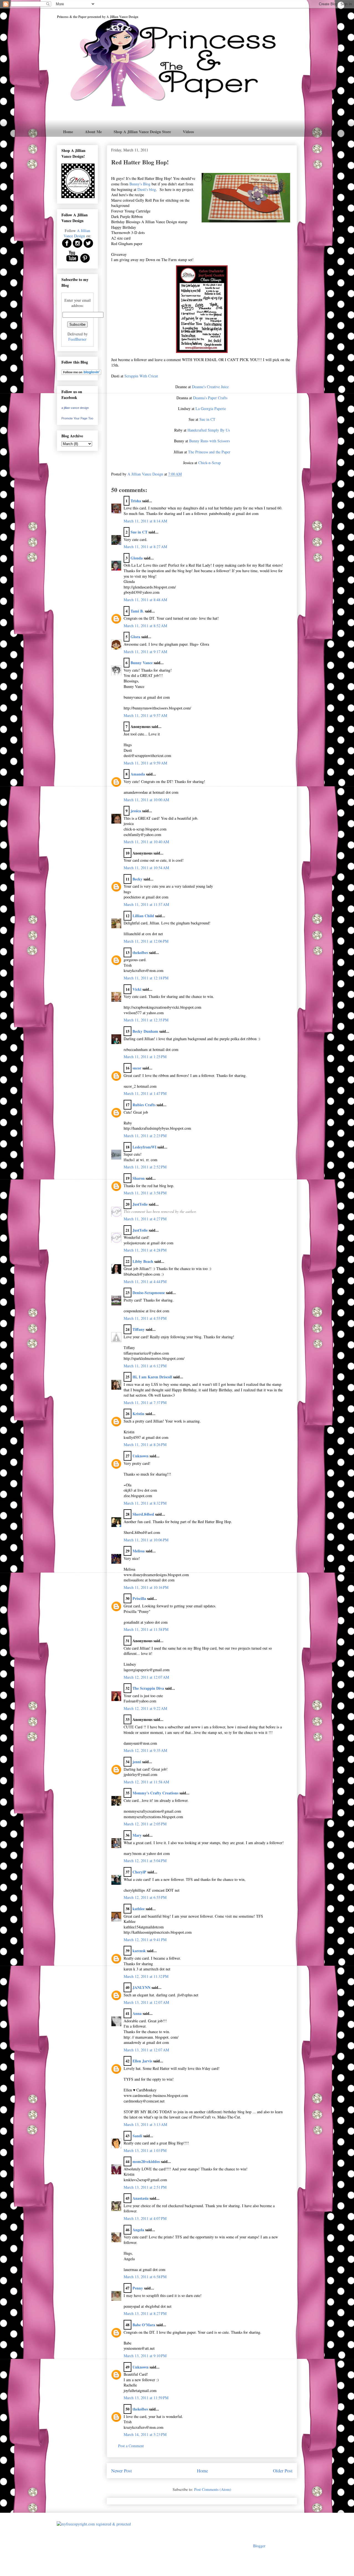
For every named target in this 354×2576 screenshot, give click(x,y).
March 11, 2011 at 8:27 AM (145, 547)
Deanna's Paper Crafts (210, 398)
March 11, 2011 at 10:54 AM (146, 868)
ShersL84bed (143, 1514)
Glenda (137, 558)
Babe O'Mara (144, 2325)
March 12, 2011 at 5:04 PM (145, 1861)
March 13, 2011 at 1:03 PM (145, 2150)
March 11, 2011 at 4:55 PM (145, 1318)
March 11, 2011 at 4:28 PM (145, 1250)
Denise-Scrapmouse (149, 1293)
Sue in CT (207, 419)
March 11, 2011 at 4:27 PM (145, 1219)
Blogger (259, 2546)
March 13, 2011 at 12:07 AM (146, 2002)
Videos (188, 132)
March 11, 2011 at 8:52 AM (145, 626)
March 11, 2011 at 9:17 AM (145, 652)
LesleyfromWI (144, 1147)
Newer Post (122, 2471)
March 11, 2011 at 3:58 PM (145, 1193)
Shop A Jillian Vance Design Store (142, 132)
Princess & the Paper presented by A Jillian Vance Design (98, 17)
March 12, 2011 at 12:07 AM (146, 1677)
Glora (135, 637)
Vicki (137, 989)
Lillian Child (143, 916)
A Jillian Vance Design (77, 233)
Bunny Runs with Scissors (209, 441)
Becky (137, 879)
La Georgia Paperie (211, 408)
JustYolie (140, 1204)
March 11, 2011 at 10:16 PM (146, 1587)
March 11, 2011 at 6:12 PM (145, 1366)
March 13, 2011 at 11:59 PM (146, 2398)
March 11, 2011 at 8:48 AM (145, 600)
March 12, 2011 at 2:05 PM (145, 1824)
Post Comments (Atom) (213, 2489)
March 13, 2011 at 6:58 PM (145, 2277)
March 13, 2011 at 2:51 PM (145, 2187)
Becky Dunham (145, 1031)
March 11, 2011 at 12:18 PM (146, 978)
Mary (137, 1835)
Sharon (139, 1178)
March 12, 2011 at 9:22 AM (145, 1708)
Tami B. (137, 611)
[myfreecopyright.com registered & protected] (94, 2524)
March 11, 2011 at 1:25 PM (145, 1057)
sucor (137, 1068)
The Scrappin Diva (148, 1688)
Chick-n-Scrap (209, 463)
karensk (139, 1951)
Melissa (139, 1551)
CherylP (139, 1872)
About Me (93, 132)
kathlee (139, 1909)
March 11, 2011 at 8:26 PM (145, 1445)
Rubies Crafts (144, 1105)
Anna (137, 2013)
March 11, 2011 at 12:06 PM (146, 941)
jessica (136, 811)
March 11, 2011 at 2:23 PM (145, 1136)
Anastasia (140, 2198)
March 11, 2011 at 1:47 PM (145, 1093)
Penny (138, 2288)
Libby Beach (143, 1261)
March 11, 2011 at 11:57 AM (146, 904)
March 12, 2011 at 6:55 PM (145, 1897)
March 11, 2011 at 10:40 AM (146, 842)
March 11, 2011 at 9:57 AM (145, 715)
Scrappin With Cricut (141, 376)
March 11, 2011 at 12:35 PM (146, 1020)
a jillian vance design (75, 408)
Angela (138, 2230)
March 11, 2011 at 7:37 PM (145, 1403)
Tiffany (139, 1329)
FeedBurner (77, 339)
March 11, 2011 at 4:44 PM (145, 1282)
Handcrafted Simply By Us (209, 430)
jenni (137, 1762)
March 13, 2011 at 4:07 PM (145, 2218)
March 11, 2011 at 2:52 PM (145, 1167)
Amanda (138, 774)
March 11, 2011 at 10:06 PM (146, 1540)
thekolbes (140, 952)
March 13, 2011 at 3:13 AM (145, 2124)
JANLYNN (141, 1987)
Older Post (283, 2471)
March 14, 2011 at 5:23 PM (145, 2434)
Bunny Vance (142, 663)
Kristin (138, 1414)
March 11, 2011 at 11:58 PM (146, 1629)
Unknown (140, 1456)
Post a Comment (131, 2446)
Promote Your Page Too (77, 418)
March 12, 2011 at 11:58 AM (146, 1782)
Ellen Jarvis (142, 2061)
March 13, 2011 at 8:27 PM (145, 2313)
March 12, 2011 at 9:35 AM (145, 1750)
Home (68, 132)
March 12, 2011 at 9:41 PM (145, 1940)
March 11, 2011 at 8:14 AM (145, 521)
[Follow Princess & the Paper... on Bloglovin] (81, 373)
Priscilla (139, 1598)
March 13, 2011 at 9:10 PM (145, 2356)
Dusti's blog (147, 189)
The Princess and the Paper (209, 452)
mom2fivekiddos (146, 2161)
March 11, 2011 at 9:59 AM (145, 763)
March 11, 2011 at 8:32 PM (145, 1503)
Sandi (137, 2136)
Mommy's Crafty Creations (155, 1793)
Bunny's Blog (140, 184)
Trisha (136, 501)
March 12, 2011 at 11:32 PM (146, 1976)
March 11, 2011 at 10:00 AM (146, 800)
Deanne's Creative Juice (210, 387)
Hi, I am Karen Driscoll (152, 1377)
